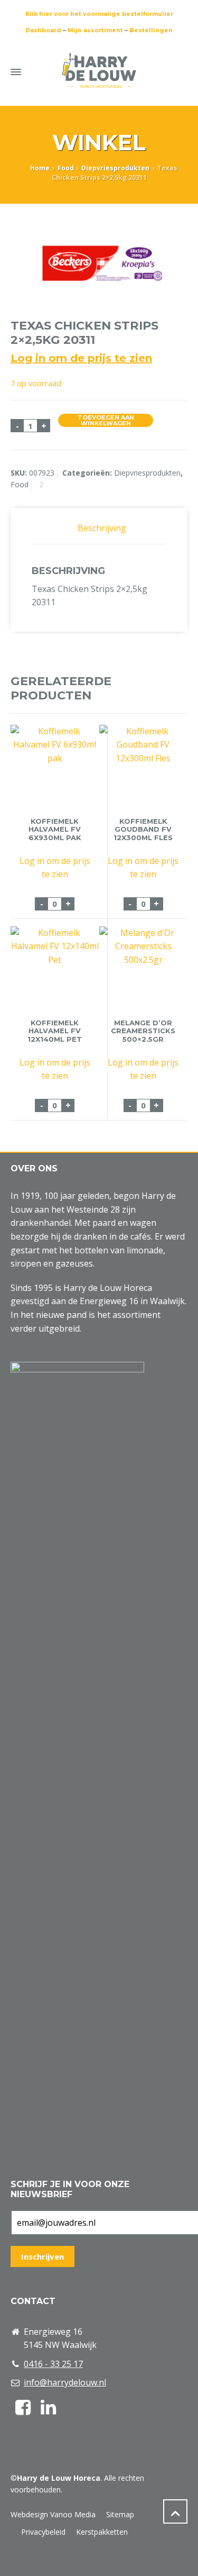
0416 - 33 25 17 (53, 2364)
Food (66, 168)
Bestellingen (151, 30)
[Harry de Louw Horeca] (99, 70)
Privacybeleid (43, 2532)
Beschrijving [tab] (102, 528)
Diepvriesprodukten (115, 168)
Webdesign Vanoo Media (53, 2514)
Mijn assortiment (95, 30)
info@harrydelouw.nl (65, 2382)
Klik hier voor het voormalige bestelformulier (99, 14)
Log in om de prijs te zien (81, 358)
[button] (13, 2562)
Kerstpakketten (102, 2532)
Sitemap (120, 2514)
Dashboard (43, 30)
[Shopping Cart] (160, 70)
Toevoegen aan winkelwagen (106, 420)
